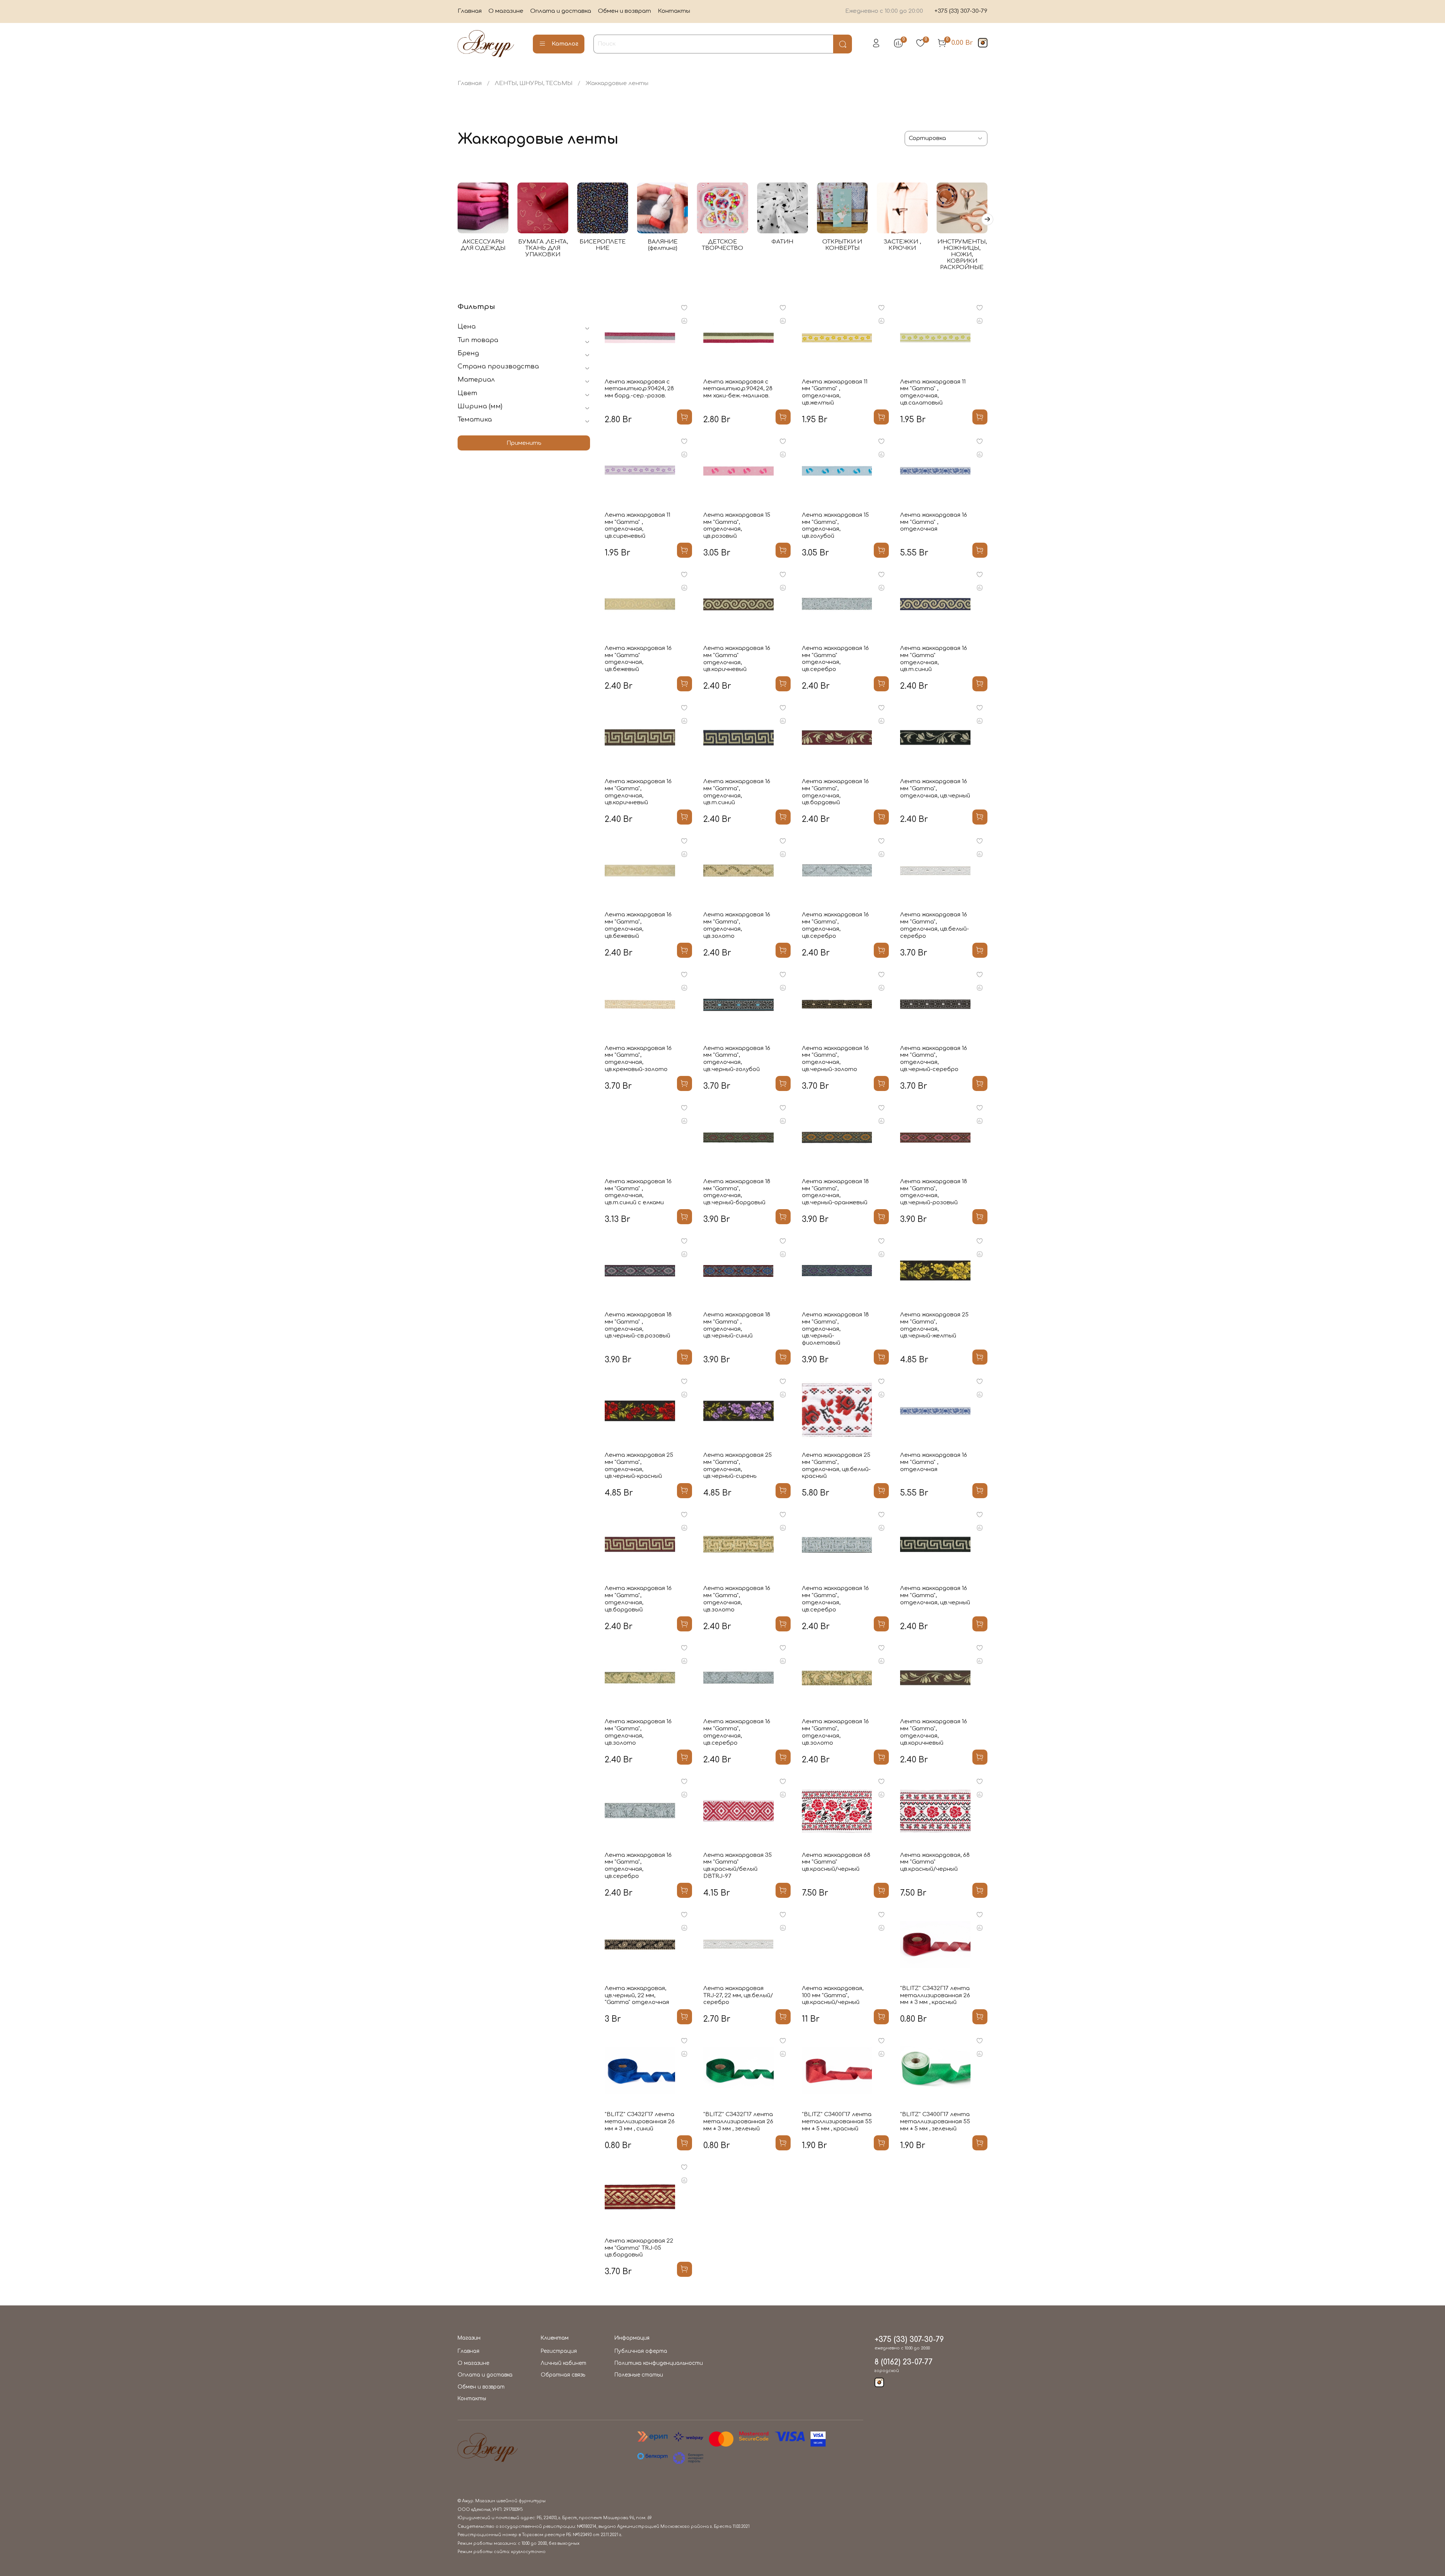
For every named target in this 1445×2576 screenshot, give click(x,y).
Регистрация (559, 2351)
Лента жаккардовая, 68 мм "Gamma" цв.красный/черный (935, 1862)
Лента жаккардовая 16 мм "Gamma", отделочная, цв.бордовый (835, 792)
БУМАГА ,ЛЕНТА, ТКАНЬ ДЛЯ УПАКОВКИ (543, 248)
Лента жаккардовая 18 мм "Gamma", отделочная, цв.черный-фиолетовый (835, 1329)
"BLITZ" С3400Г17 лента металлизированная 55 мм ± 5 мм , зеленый (935, 2122)
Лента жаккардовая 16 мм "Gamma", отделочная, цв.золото (737, 925)
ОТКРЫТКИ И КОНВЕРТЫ (842, 245)
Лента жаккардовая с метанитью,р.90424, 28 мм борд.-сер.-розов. (639, 389)
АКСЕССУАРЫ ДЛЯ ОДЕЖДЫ (483, 245)
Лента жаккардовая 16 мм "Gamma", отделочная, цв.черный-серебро (934, 1059)
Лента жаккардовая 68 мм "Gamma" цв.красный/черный (836, 1862)
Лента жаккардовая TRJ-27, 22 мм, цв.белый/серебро (738, 1996)
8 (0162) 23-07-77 (904, 2362)
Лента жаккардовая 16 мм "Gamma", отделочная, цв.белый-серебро (935, 925)
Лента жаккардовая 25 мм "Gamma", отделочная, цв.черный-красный (639, 1466)
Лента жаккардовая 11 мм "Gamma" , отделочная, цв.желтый (835, 392)
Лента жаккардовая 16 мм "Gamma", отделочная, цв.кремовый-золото (638, 1059)
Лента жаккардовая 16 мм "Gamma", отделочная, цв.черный (935, 789)
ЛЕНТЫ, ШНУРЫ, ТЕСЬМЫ (534, 83)
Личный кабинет (564, 2363)
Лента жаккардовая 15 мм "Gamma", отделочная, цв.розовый (737, 526)
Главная (470, 11)
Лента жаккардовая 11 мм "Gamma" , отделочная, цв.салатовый (933, 392)
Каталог (565, 44)
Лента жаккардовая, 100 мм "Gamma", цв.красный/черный (833, 1996)
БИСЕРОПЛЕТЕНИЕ (603, 245)
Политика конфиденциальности (659, 2363)
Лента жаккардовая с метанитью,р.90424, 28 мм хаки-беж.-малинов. (738, 389)
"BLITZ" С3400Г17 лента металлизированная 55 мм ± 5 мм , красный (837, 2122)
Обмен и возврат (624, 11)
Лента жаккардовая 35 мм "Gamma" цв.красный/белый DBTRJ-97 (738, 1866)
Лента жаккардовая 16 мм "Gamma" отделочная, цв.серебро (835, 659)
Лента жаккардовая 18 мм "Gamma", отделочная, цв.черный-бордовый (737, 1192)
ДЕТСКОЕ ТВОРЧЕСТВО (722, 245)
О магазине (506, 11)
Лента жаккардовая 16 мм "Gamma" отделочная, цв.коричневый (737, 659)
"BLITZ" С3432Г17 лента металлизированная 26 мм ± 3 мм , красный (935, 1996)
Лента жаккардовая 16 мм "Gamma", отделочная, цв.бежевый (638, 925)
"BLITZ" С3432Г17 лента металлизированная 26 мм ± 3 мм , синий (640, 2122)
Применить (524, 443)
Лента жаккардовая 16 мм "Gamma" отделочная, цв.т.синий (934, 659)
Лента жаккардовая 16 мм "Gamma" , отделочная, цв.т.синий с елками (638, 1192)
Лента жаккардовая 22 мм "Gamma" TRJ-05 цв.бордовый (639, 2248)
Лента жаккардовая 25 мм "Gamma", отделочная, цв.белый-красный (836, 1466)
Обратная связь (563, 2375)
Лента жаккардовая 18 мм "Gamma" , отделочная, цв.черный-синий (737, 1325)
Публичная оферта (641, 2351)
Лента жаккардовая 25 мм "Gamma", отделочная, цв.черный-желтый (934, 1325)
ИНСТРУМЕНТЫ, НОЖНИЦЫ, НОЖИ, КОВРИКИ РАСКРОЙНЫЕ (962, 255)
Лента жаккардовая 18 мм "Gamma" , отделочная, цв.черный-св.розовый (638, 1325)
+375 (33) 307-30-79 (961, 11)
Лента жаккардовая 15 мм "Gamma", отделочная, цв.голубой (835, 526)
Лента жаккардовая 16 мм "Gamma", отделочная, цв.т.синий (737, 792)
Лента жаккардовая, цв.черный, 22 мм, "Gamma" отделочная (637, 1996)
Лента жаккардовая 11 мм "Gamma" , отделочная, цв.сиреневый (637, 526)
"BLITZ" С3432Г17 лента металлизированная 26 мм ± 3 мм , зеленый (738, 2122)
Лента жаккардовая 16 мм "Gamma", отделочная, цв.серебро (835, 925)
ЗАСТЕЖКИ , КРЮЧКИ (902, 245)
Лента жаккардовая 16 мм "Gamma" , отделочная (934, 522)
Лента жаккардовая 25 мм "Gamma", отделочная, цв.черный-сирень (738, 1466)
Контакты (674, 11)
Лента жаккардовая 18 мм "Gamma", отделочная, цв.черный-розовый (934, 1192)
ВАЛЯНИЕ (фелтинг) (663, 245)
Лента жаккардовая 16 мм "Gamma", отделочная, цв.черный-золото (835, 1059)
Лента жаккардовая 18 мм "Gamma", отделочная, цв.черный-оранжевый (835, 1192)
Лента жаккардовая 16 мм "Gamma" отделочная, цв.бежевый (638, 659)
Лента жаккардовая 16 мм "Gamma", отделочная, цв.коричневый (638, 792)
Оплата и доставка (561, 11)
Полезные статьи (639, 2375)
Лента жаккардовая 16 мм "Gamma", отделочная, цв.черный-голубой (737, 1059)
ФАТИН (782, 242)
